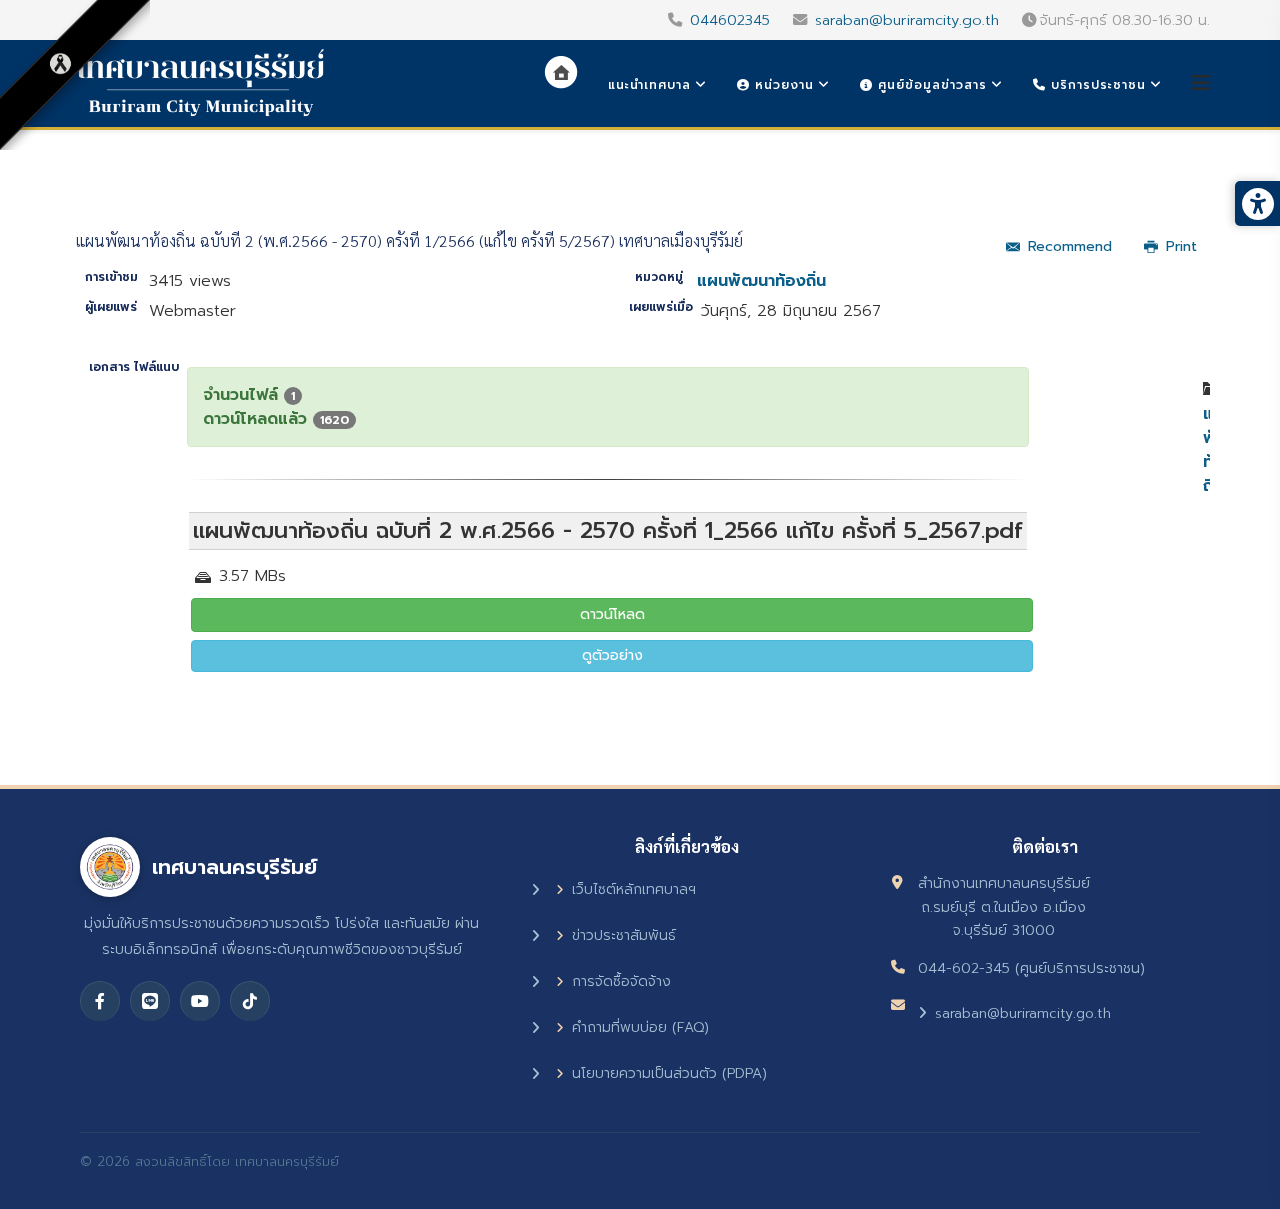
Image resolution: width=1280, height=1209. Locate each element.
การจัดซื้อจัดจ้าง (621, 981)
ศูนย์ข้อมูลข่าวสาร (930, 85)
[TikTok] (250, 1001)
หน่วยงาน (782, 85)
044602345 (730, 20)
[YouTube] (200, 1001)
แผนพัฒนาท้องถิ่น (761, 281)
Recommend (1070, 246)
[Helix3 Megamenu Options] (1201, 83)
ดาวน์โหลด (612, 614)
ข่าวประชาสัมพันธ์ (624, 935)
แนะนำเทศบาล (649, 85)
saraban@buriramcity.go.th (907, 20)
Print (1181, 246)
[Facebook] (100, 1001)
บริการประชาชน (1096, 85)
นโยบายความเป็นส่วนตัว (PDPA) (669, 1073)
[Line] (150, 1001)
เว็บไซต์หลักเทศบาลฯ (634, 889)
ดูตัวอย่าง (612, 655)
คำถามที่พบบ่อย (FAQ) (640, 1027)
